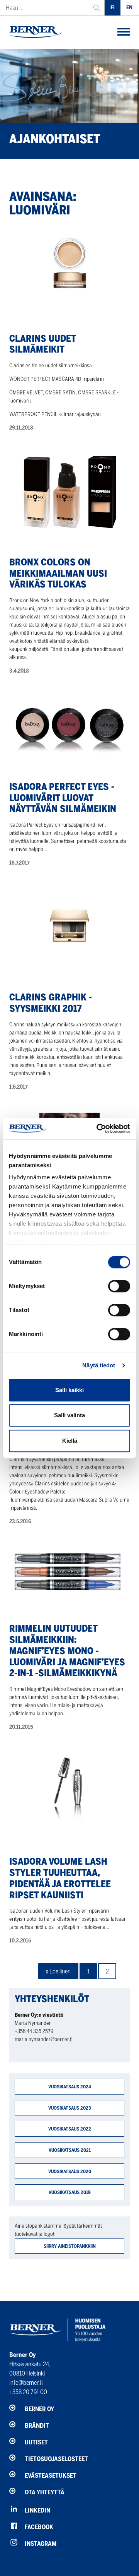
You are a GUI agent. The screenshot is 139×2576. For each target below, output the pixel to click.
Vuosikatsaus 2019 (70, 2192)
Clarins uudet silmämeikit (42, 344)
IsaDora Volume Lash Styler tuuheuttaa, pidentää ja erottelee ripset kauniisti (60, 1878)
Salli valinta (69, 1415)
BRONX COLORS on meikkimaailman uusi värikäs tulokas (58, 573)
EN (129, 8)
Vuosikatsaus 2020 (70, 2171)
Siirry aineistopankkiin (70, 2246)
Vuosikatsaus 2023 (70, 2108)
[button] (124, 32)
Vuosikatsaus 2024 (70, 2087)
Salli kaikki (69, 1390)
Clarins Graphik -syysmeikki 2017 (51, 1003)
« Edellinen (58, 1971)
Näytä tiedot (99, 1365)
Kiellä (70, 1441)
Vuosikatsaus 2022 (70, 2129)
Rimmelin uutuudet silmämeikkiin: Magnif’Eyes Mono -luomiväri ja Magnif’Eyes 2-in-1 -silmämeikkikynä (67, 1651)
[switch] (119, 1286)
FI (113, 8)
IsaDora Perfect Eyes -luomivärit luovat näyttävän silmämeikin (63, 798)
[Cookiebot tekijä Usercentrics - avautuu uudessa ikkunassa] (98, 1129)
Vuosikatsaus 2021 (70, 2150)
